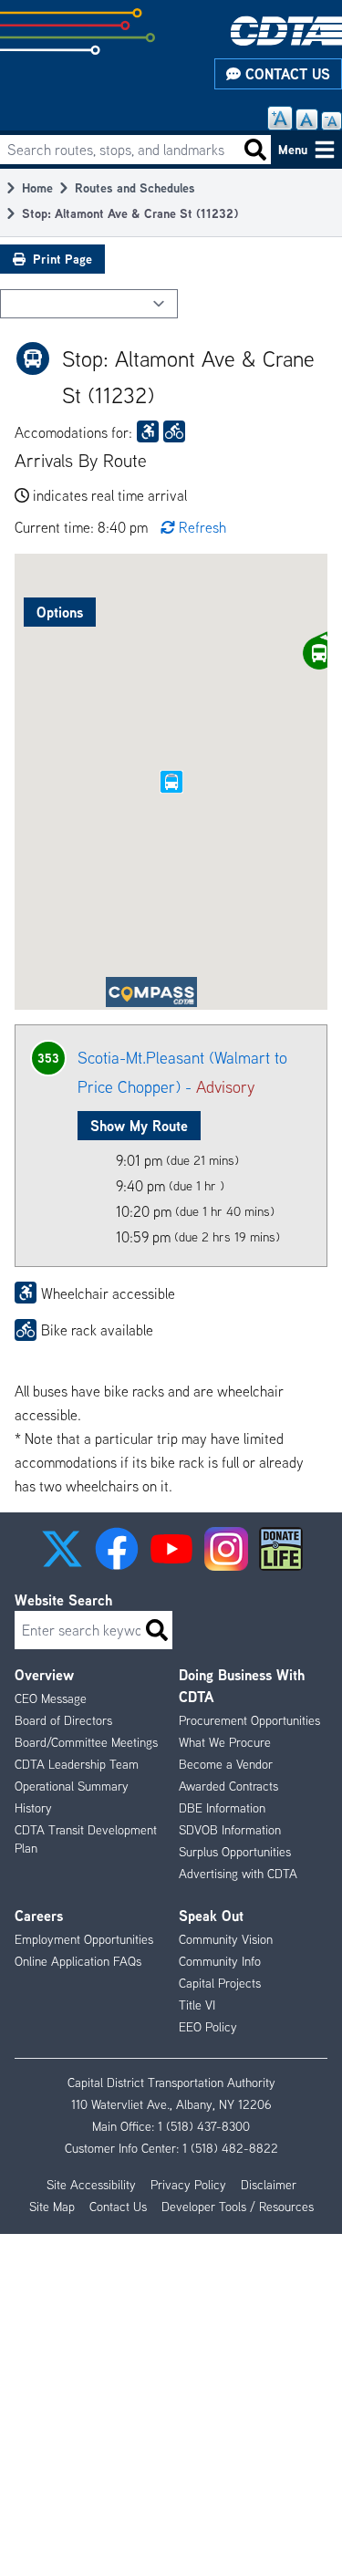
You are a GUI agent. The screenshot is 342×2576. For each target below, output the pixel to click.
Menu (293, 149)
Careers (39, 1916)
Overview (44, 1675)
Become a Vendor (226, 1764)
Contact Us (285, 74)
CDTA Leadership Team (77, 1764)
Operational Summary (72, 1786)
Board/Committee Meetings (86, 1742)
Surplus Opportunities (235, 1852)
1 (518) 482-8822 (230, 2148)
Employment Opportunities (84, 1939)
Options (60, 612)
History (33, 1808)
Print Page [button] (62, 259)
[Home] (286, 31)
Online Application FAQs (78, 1961)
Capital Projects (220, 1983)
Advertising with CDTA (238, 1874)
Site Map (52, 2207)
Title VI (197, 2005)
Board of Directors (63, 1720)
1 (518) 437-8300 (204, 2126)
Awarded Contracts (228, 1786)
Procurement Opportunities (249, 1720)
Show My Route (139, 1126)
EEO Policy (208, 2027)
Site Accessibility (91, 2185)
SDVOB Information (230, 1830)
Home (37, 187)
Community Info (220, 1961)
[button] (62, 1549)
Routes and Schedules (135, 187)
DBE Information (222, 1808)
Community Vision (226, 1939)
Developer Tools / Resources (238, 2207)
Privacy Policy (188, 2185)
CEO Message (51, 1698)
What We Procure (225, 1742)
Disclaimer (269, 2185)
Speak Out (211, 1916)
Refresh (202, 527)
